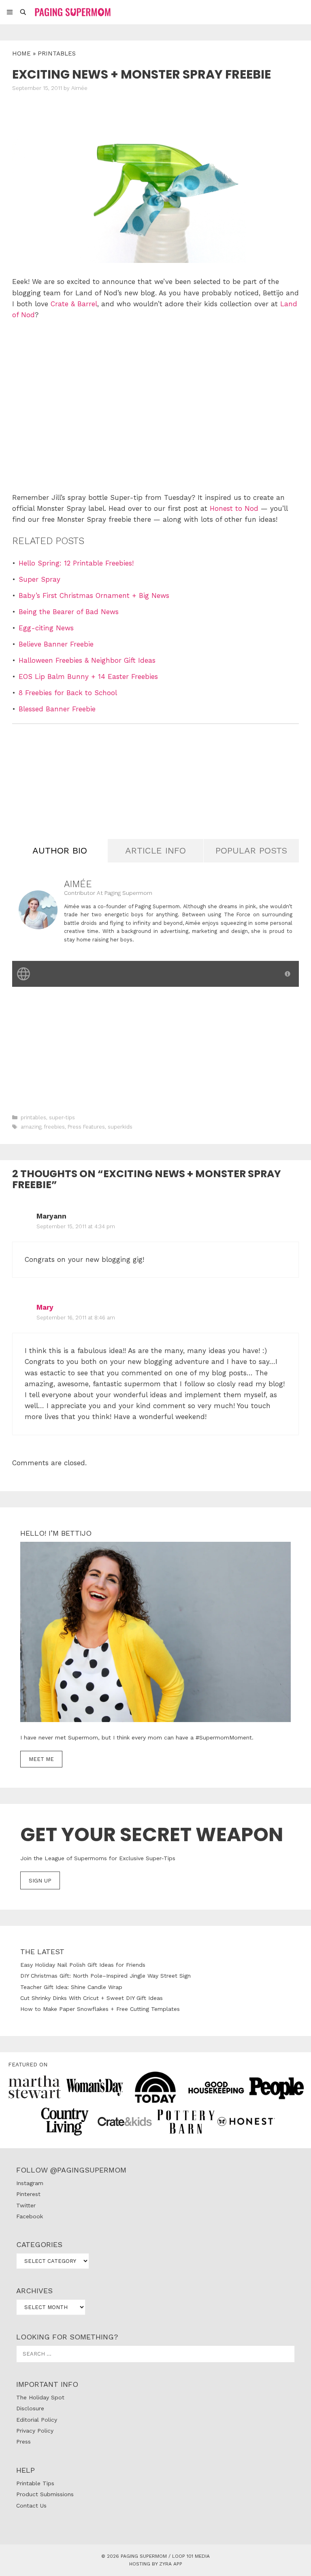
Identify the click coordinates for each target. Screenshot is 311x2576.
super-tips (62, 1117)
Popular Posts (251, 850)
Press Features (86, 1127)
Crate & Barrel (74, 304)
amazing (31, 1127)
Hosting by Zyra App (156, 2564)
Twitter (26, 2205)
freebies (54, 1127)
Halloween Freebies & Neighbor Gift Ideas (87, 660)
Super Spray (39, 579)
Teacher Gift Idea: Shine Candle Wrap (71, 1987)
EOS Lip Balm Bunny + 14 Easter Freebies (88, 677)
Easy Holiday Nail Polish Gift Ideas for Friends (83, 1965)
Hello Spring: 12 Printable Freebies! (76, 563)
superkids (120, 1127)
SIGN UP (40, 1880)
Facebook (30, 2216)
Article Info (155, 850)
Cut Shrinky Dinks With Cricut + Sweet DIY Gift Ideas (92, 1998)
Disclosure (30, 2408)
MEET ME (41, 1759)
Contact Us (31, 2506)
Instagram (30, 2183)
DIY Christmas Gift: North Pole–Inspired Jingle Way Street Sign (105, 1976)
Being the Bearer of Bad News (69, 612)
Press (23, 2442)
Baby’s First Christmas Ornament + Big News (94, 595)
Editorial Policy (37, 2420)
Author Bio (60, 850)
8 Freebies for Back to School (68, 693)
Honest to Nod (234, 508)
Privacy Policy (35, 2431)
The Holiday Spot (40, 2397)
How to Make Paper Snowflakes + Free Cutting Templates (100, 2009)
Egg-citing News (46, 628)
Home (21, 53)
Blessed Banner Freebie (57, 709)
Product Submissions (45, 2494)
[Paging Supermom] (72, 12)
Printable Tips (35, 2483)
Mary (45, 1307)
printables (57, 53)
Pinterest (28, 2194)
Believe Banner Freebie (56, 644)
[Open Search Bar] (23, 12)
